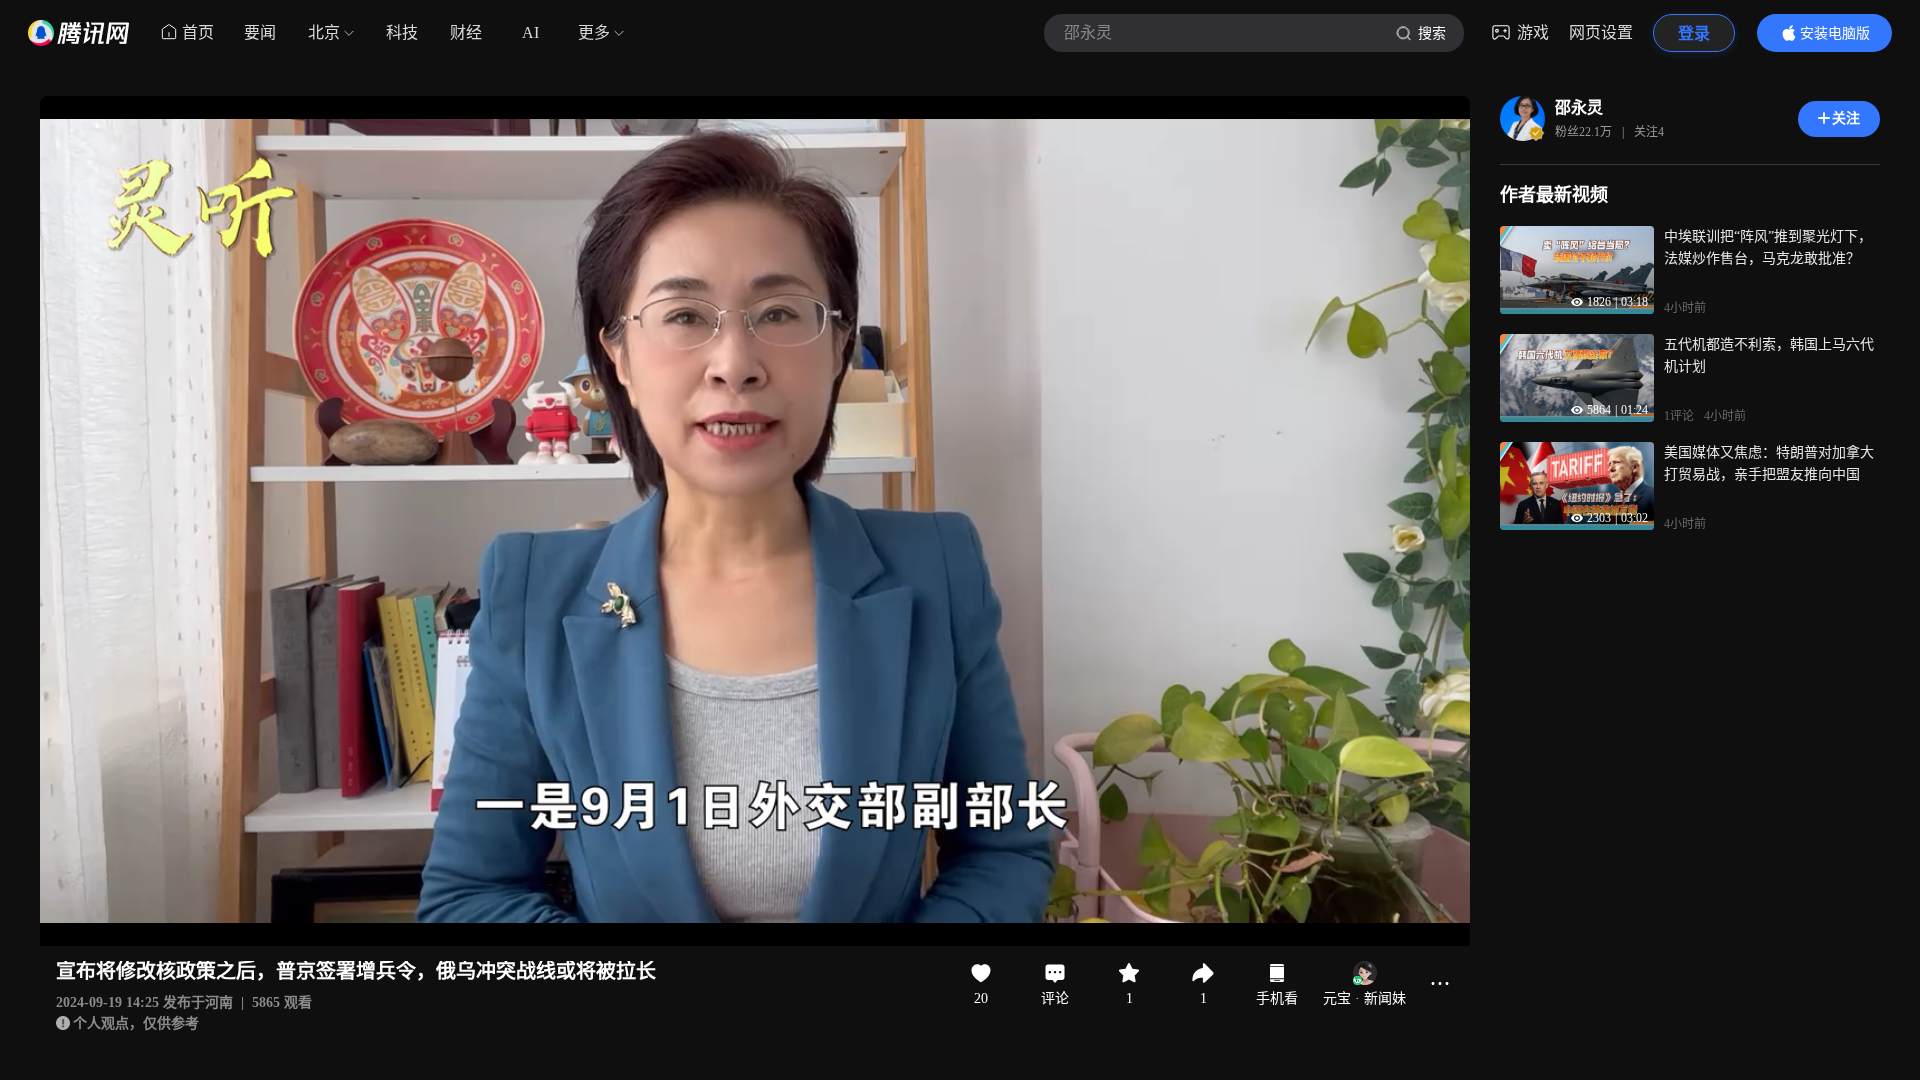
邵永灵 (1579, 107)
